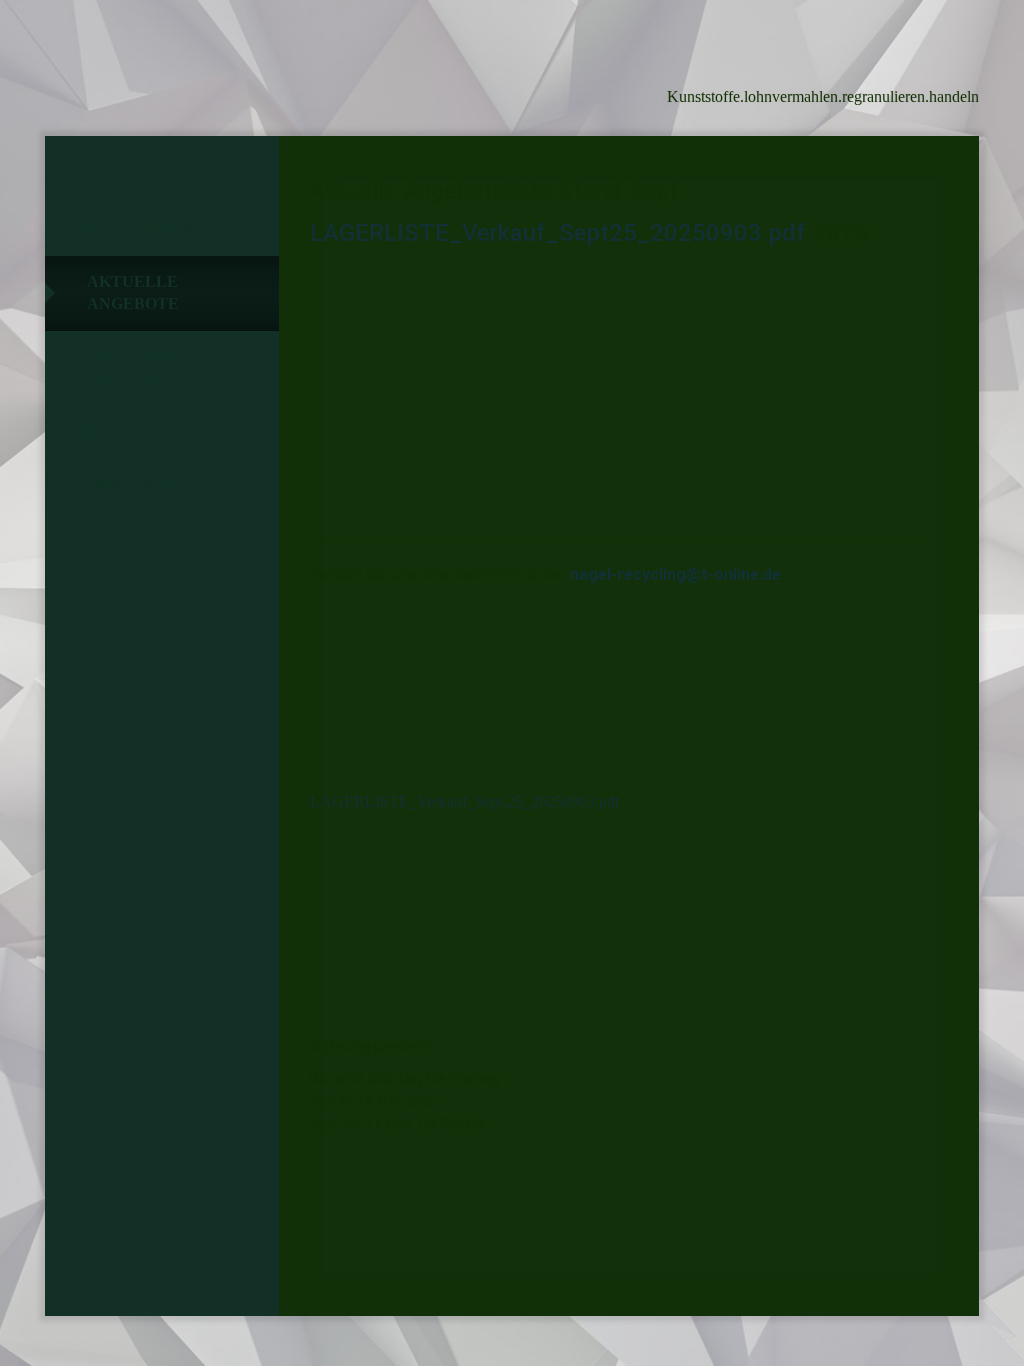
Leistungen (140, 228)
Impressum (136, 484)
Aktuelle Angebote (133, 292)
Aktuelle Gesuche (132, 367)
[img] (155, 65)
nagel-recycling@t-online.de (675, 574)
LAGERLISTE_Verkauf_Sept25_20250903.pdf (558, 233)
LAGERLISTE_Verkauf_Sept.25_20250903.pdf (465, 801)
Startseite (137, 176)
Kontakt (127, 431)
